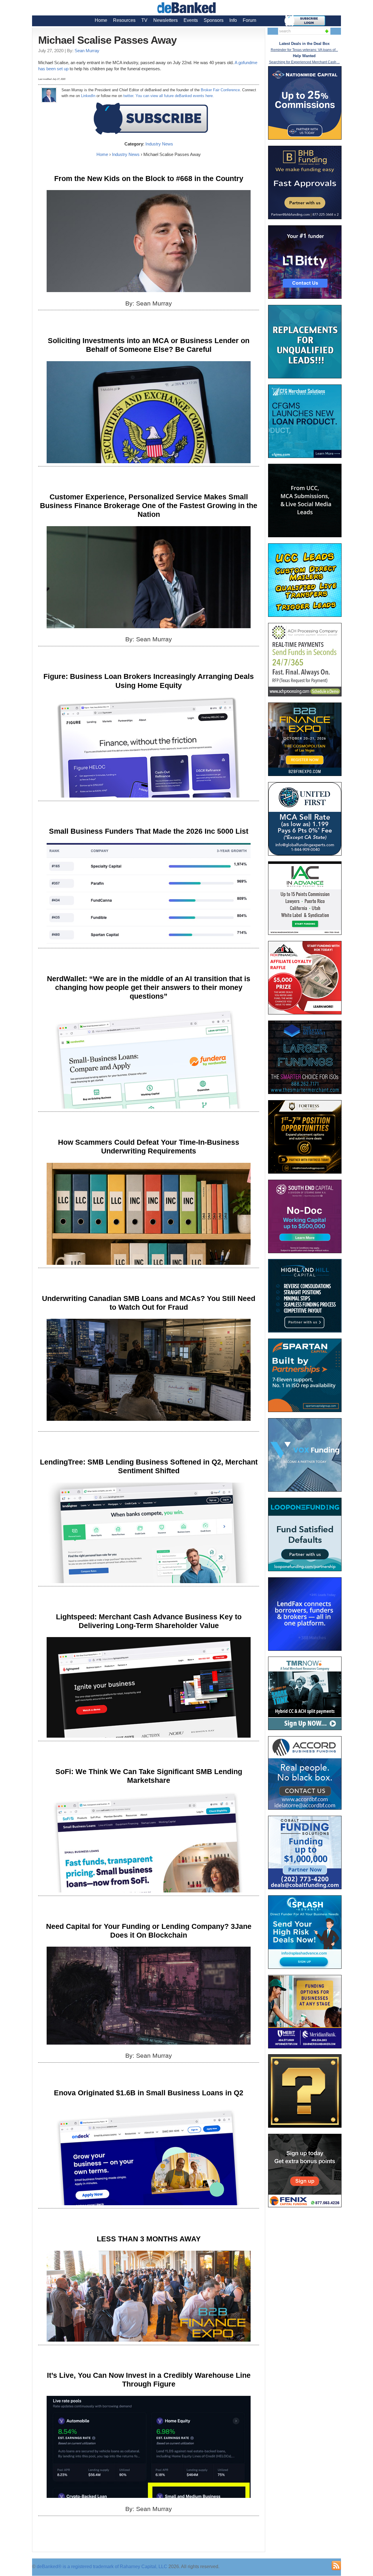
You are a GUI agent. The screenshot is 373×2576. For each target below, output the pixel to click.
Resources (124, 20)
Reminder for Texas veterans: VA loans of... (304, 50)
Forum (249, 20)
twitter (128, 96)
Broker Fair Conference (220, 90)
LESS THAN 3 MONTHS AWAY (149, 2239)
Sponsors (214, 20)
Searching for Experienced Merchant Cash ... (304, 62)
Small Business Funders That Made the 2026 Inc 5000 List (149, 831)
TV (144, 20)
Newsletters (166, 20)
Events (191, 20)
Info (233, 20)
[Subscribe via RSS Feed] (336, 2566)
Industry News (159, 144)
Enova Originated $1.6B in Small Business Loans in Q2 (149, 2093)
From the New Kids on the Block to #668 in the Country (149, 178)
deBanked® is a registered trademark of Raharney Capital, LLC (102, 2567)
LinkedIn (88, 96)
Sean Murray (87, 51)
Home (101, 20)
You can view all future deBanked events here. (175, 96)
